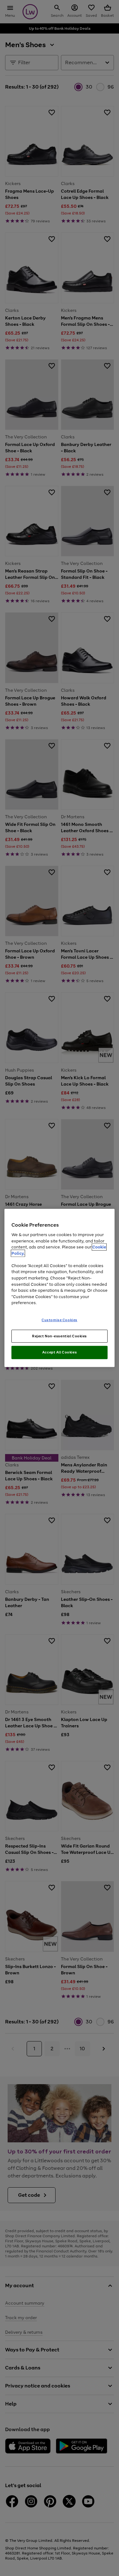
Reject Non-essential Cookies (60, 1336)
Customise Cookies (60, 1320)
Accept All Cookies (60, 1352)
